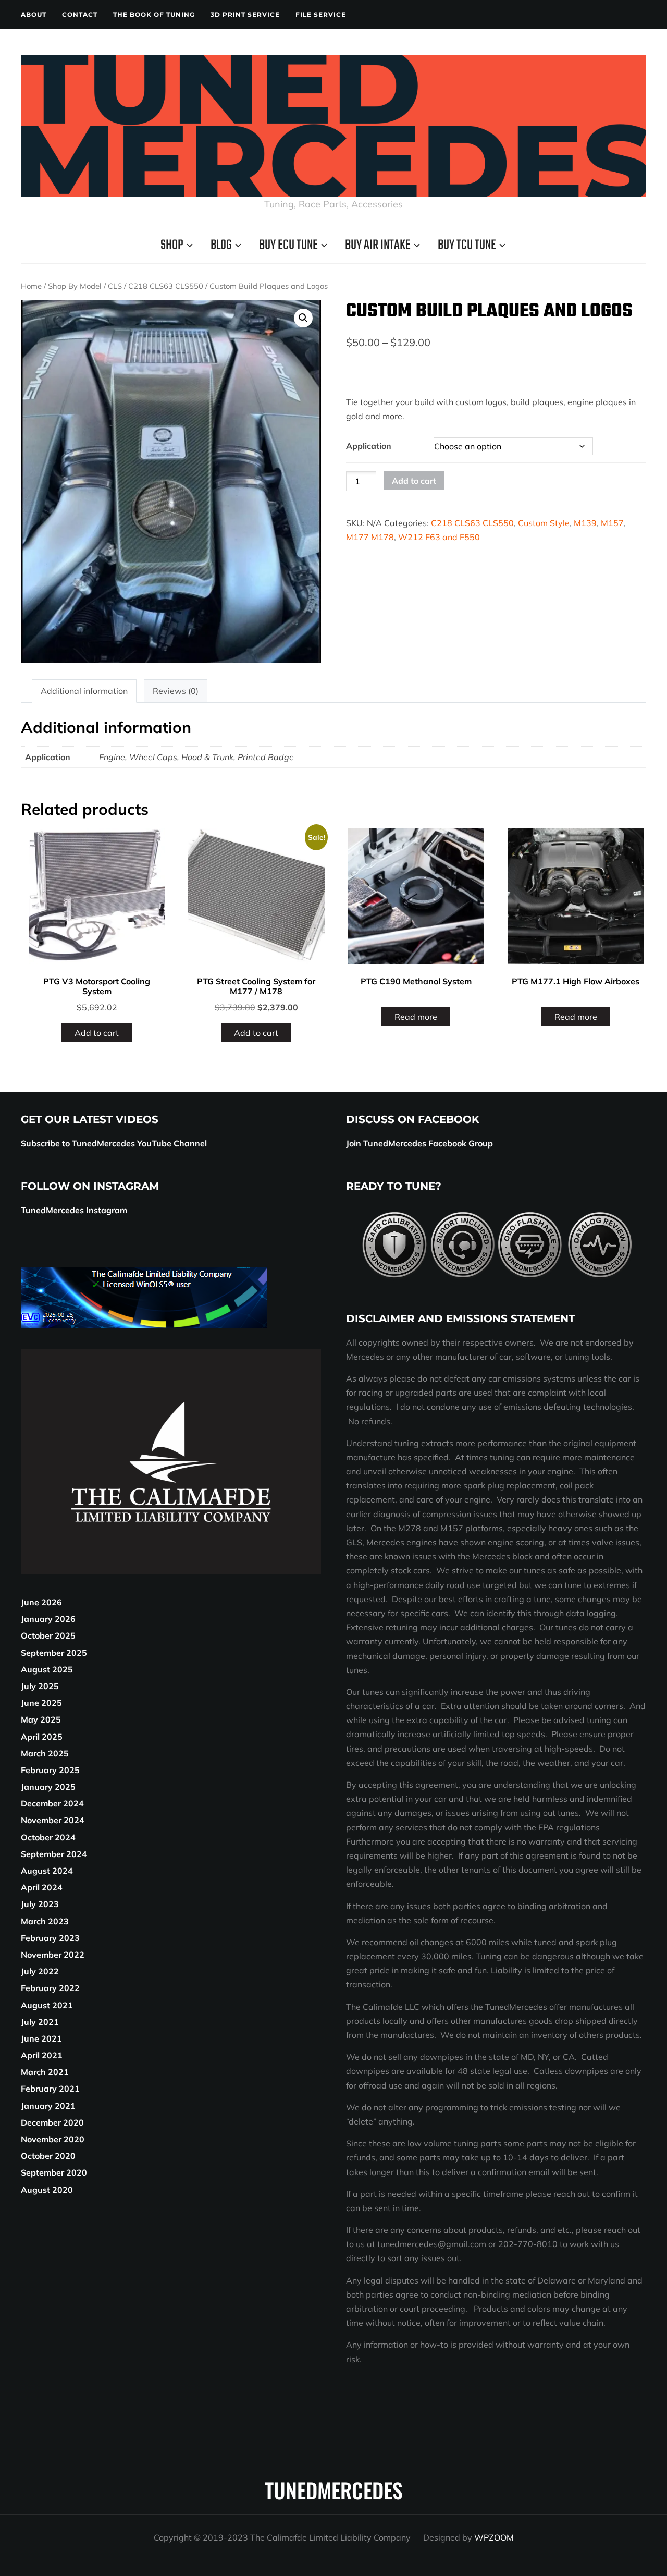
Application (369, 446)
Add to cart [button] (97, 1033)
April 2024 (42, 1887)
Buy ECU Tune (288, 245)
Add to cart (414, 481)
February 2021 (50, 2089)
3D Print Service (245, 14)
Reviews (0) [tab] (176, 691)
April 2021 (42, 2055)
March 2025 (45, 1753)
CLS (115, 286)
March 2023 (45, 1921)
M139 (585, 523)
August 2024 (47, 1871)
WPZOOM (494, 2537)
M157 (612, 523)
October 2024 (48, 1837)
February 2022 (50, 1988)
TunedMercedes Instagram (74, 1210)
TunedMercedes (334, 2490)
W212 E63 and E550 (439, 537)
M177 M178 (370, 537)
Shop (172, 245)
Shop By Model (75, 286)
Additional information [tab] (84, 691)
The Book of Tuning (154, 14)
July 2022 (40, 1971)
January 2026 (48, 1619)
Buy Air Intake (378, 245)
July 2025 (40, 1686)
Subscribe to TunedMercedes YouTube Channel (114, 1143)
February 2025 (50, 1770)
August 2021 (47, 2005)
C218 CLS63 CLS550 (166, 286)
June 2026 (41, 1602)
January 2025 (48, 1787)
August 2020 (47, 2190)
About (34, 14)
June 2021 (41, 2038)
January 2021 (48, 2106)
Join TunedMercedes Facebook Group (419, 1143)
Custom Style (544, 523)
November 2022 (53, 1955)
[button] (303, 318)
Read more (416, 1017)
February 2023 (50, 1938)
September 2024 (54, 1854)
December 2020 (52, 2122)
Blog (221, 245)
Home (31, 286)
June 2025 (41, 1703)
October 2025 (48, 1635)
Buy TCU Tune (467, 245)
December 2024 (52, 1803)
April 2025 (42, 1737)
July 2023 (40, 1904)
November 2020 (53, 2139)
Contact (80, 14)
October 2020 (48, 2156)
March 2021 (45, 2072)
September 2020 (54, 2172)
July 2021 (40, 2022)
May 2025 (41, 1719)
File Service (321, 14)
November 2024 (53, 1820)
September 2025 (54, 1653)
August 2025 (47, 1669)
